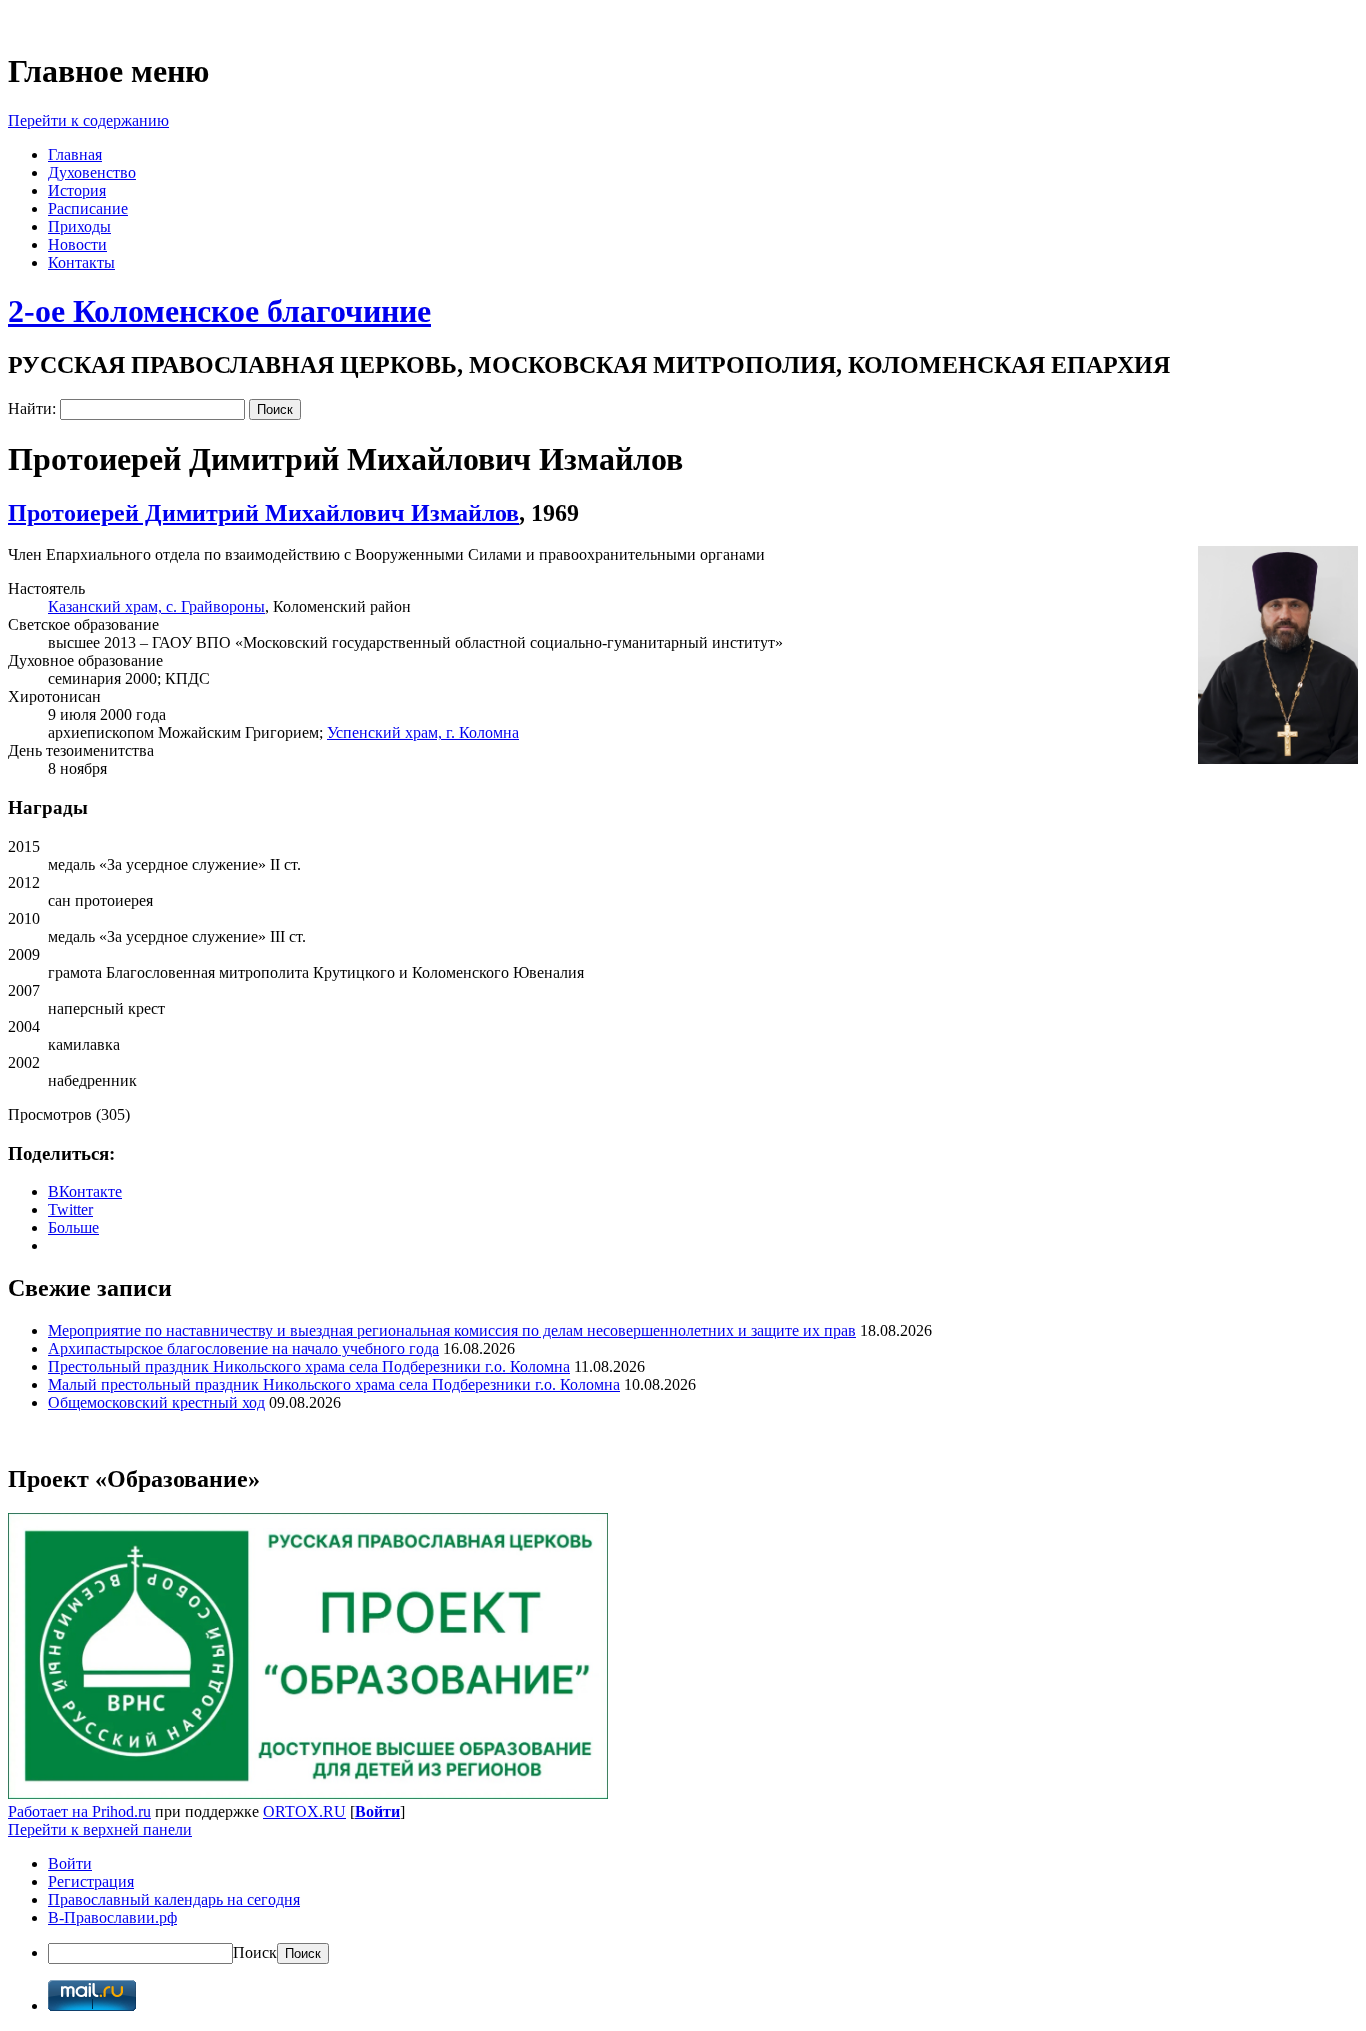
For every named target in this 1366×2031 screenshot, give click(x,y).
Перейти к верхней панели (100, 1829)
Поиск (255, 1952)
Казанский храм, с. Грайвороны (156, 606)
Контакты (81, 262)
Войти (377, 1811)
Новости (77, 244)
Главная (75, 154)
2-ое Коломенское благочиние (219, 311)
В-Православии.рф (112, 1917)
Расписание (88, 208)
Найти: (32, 408)
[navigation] (683, 1909)
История (77, 190)
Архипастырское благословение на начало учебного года (243, 1348)
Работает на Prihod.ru (79, 1811)
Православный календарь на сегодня (174, 1899)
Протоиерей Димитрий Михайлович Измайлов (263, 513)
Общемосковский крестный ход (156, 1402)
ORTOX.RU (304, 1811)
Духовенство (92, 172)
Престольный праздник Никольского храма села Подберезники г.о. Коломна (309, 1366)
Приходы (79, 226)
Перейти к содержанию (88, 120)
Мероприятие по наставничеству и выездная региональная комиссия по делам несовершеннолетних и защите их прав (452, 1330)
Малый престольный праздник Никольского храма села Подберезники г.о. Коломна (334, 1384)
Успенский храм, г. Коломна (423, 732)
